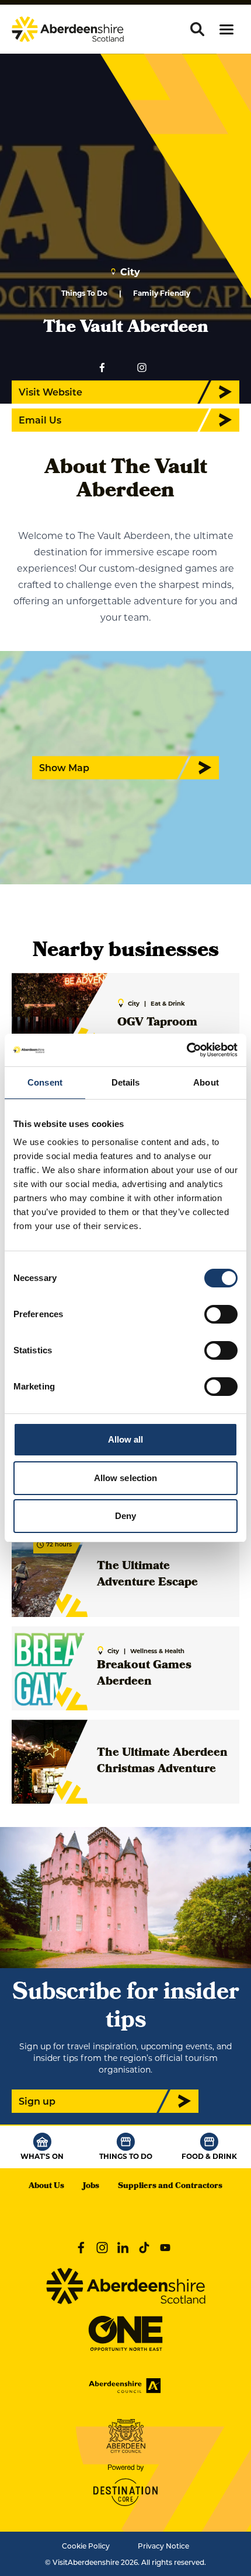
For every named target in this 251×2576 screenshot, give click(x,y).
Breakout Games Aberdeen (144, 1674)
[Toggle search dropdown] (197, 29)
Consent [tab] (45, 1082)
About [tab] (206, 1082)
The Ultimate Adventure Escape (147, 1575)
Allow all (126, 1439)
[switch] (221, 1314)
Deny (125, 1516)
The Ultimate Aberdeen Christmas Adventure (162, 1762)
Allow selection (126, 1478)
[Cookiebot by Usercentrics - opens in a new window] (186, 1050)
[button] (226, 29)
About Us (46, 2187)
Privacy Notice (163, 2546)
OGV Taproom (157, 1023)
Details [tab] (126, 1082)
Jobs (91, 2187)
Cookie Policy (86, 2546)
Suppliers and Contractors (170, 2187)
